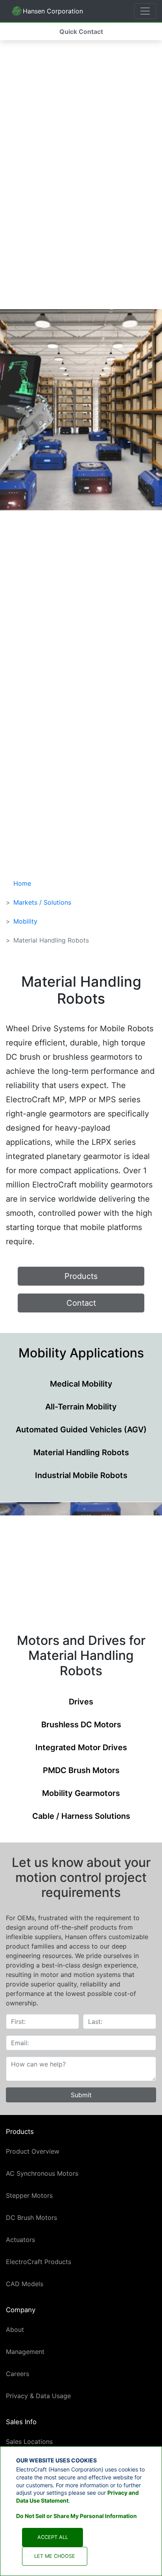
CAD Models (25, 2284)
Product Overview (33, 2151)
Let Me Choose (55, 2556)
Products (81, 1276)
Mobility (25, 921)
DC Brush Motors (31, 2218)
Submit (81, 2095)
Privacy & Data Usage (38, 2396)
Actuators (20, 2240)
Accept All (53, 2537)
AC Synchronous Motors (42, 2173)
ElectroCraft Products (39, 2262)
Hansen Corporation (47, 13)
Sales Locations (29, 2442)
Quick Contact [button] (81, 32)
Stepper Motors (29, 2195)
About (15, 2330)
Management (25, 2352)
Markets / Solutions (42, 902)
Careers (17, 2374)
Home (22, 883)
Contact (81, 1303)
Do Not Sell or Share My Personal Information (76, 2516)
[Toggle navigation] (145, 11)
